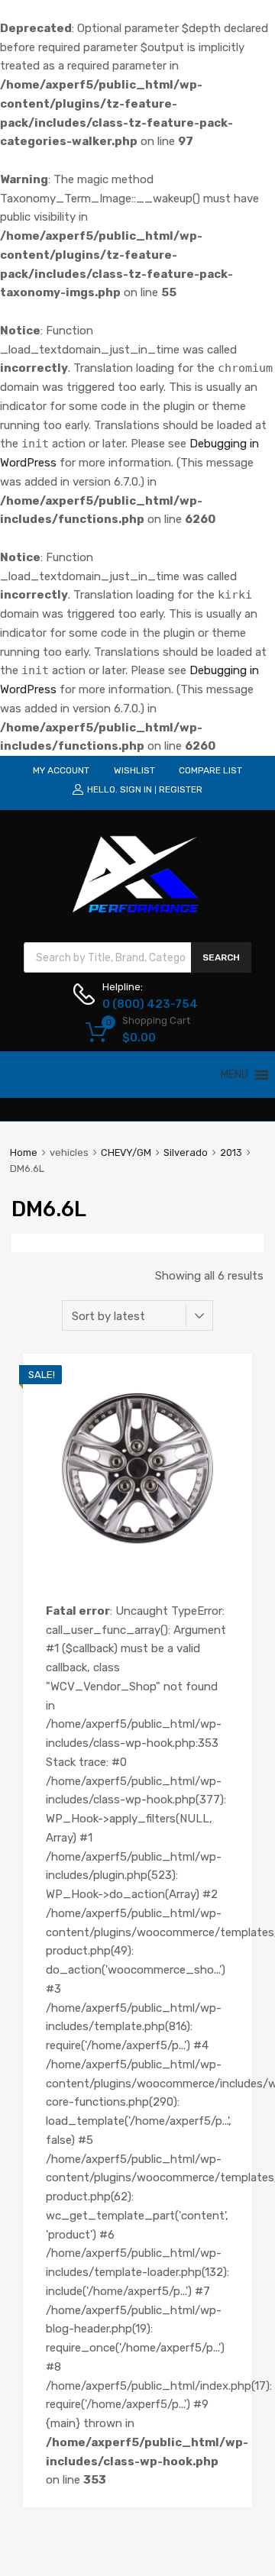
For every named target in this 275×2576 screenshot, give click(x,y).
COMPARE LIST (210, 770)
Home (24, 1152)
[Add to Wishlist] (227, 1382)
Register (181, 789)
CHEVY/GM (126, 1152)
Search (221, 957)
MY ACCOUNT (61, 770)
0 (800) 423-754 (140, 1004)
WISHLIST (134, 770)
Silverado (186, 1152)
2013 (231, 1152)
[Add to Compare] (227, 1407)
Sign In (136, 789)
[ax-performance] (137, 914)
